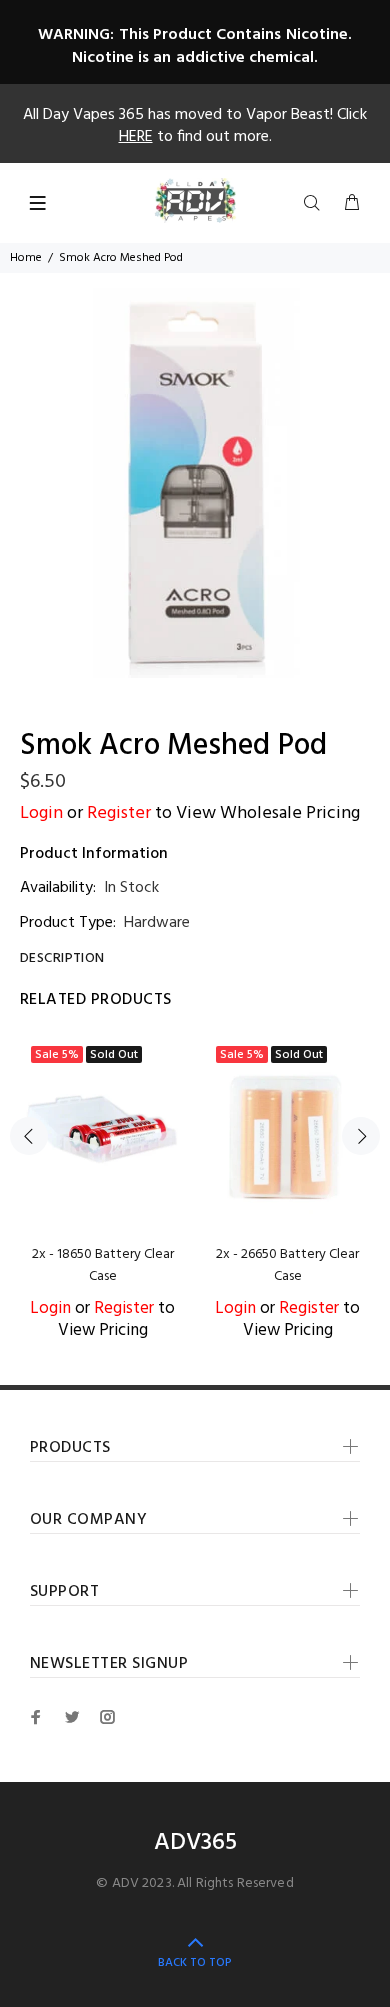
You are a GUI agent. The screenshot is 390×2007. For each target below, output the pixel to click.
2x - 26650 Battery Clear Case (287, 1265)
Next (361, 1136)
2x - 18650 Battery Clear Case (103, 1265)
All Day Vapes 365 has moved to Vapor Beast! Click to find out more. (195, 126)
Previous (29, 1136)
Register (119, 813)
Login (41, 813)
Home (26, 258)
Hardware (157, 923)
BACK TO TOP (195, 1963)
